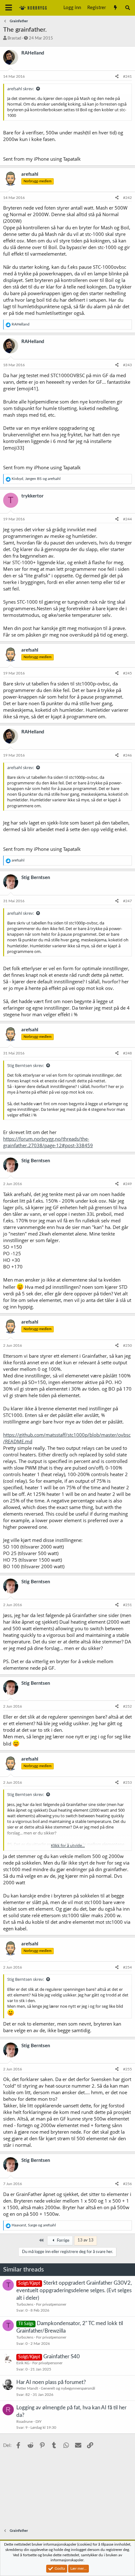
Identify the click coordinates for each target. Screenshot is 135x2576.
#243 (127, 365)
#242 (127, 198)
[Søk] (128, 8)
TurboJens (25, 2304)
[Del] (117, 77)
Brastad (14, 38)
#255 (127, 2069)
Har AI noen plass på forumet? (51, 2382)
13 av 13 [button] (86, 2240)
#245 (127, 673)
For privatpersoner (51, 2304)
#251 (127, 1605)
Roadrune (24, 2422)
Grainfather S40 (62, 2357)
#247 (127, 901)
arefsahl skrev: (21, 89)
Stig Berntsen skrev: (26, 1065)
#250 (127, 1345)
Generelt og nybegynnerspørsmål (68, 2388)
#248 (127, 1053)
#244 (127, 519)
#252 (127, 1706)
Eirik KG (23, 2363)
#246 (127, 755)
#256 (127, 2184)
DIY (38, 2422)
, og (36, 479)
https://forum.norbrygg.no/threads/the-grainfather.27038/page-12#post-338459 (48, 1142)
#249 (127, 1184)
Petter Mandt (27, 2388)
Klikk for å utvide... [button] (68, 1845)
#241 (127, 76)
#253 (127, 1782)
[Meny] (9, 8)
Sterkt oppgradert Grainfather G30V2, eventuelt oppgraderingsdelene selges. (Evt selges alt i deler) (74, 2290)
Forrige (63, 2241)
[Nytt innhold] (115, 8)
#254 (127, 1967)
